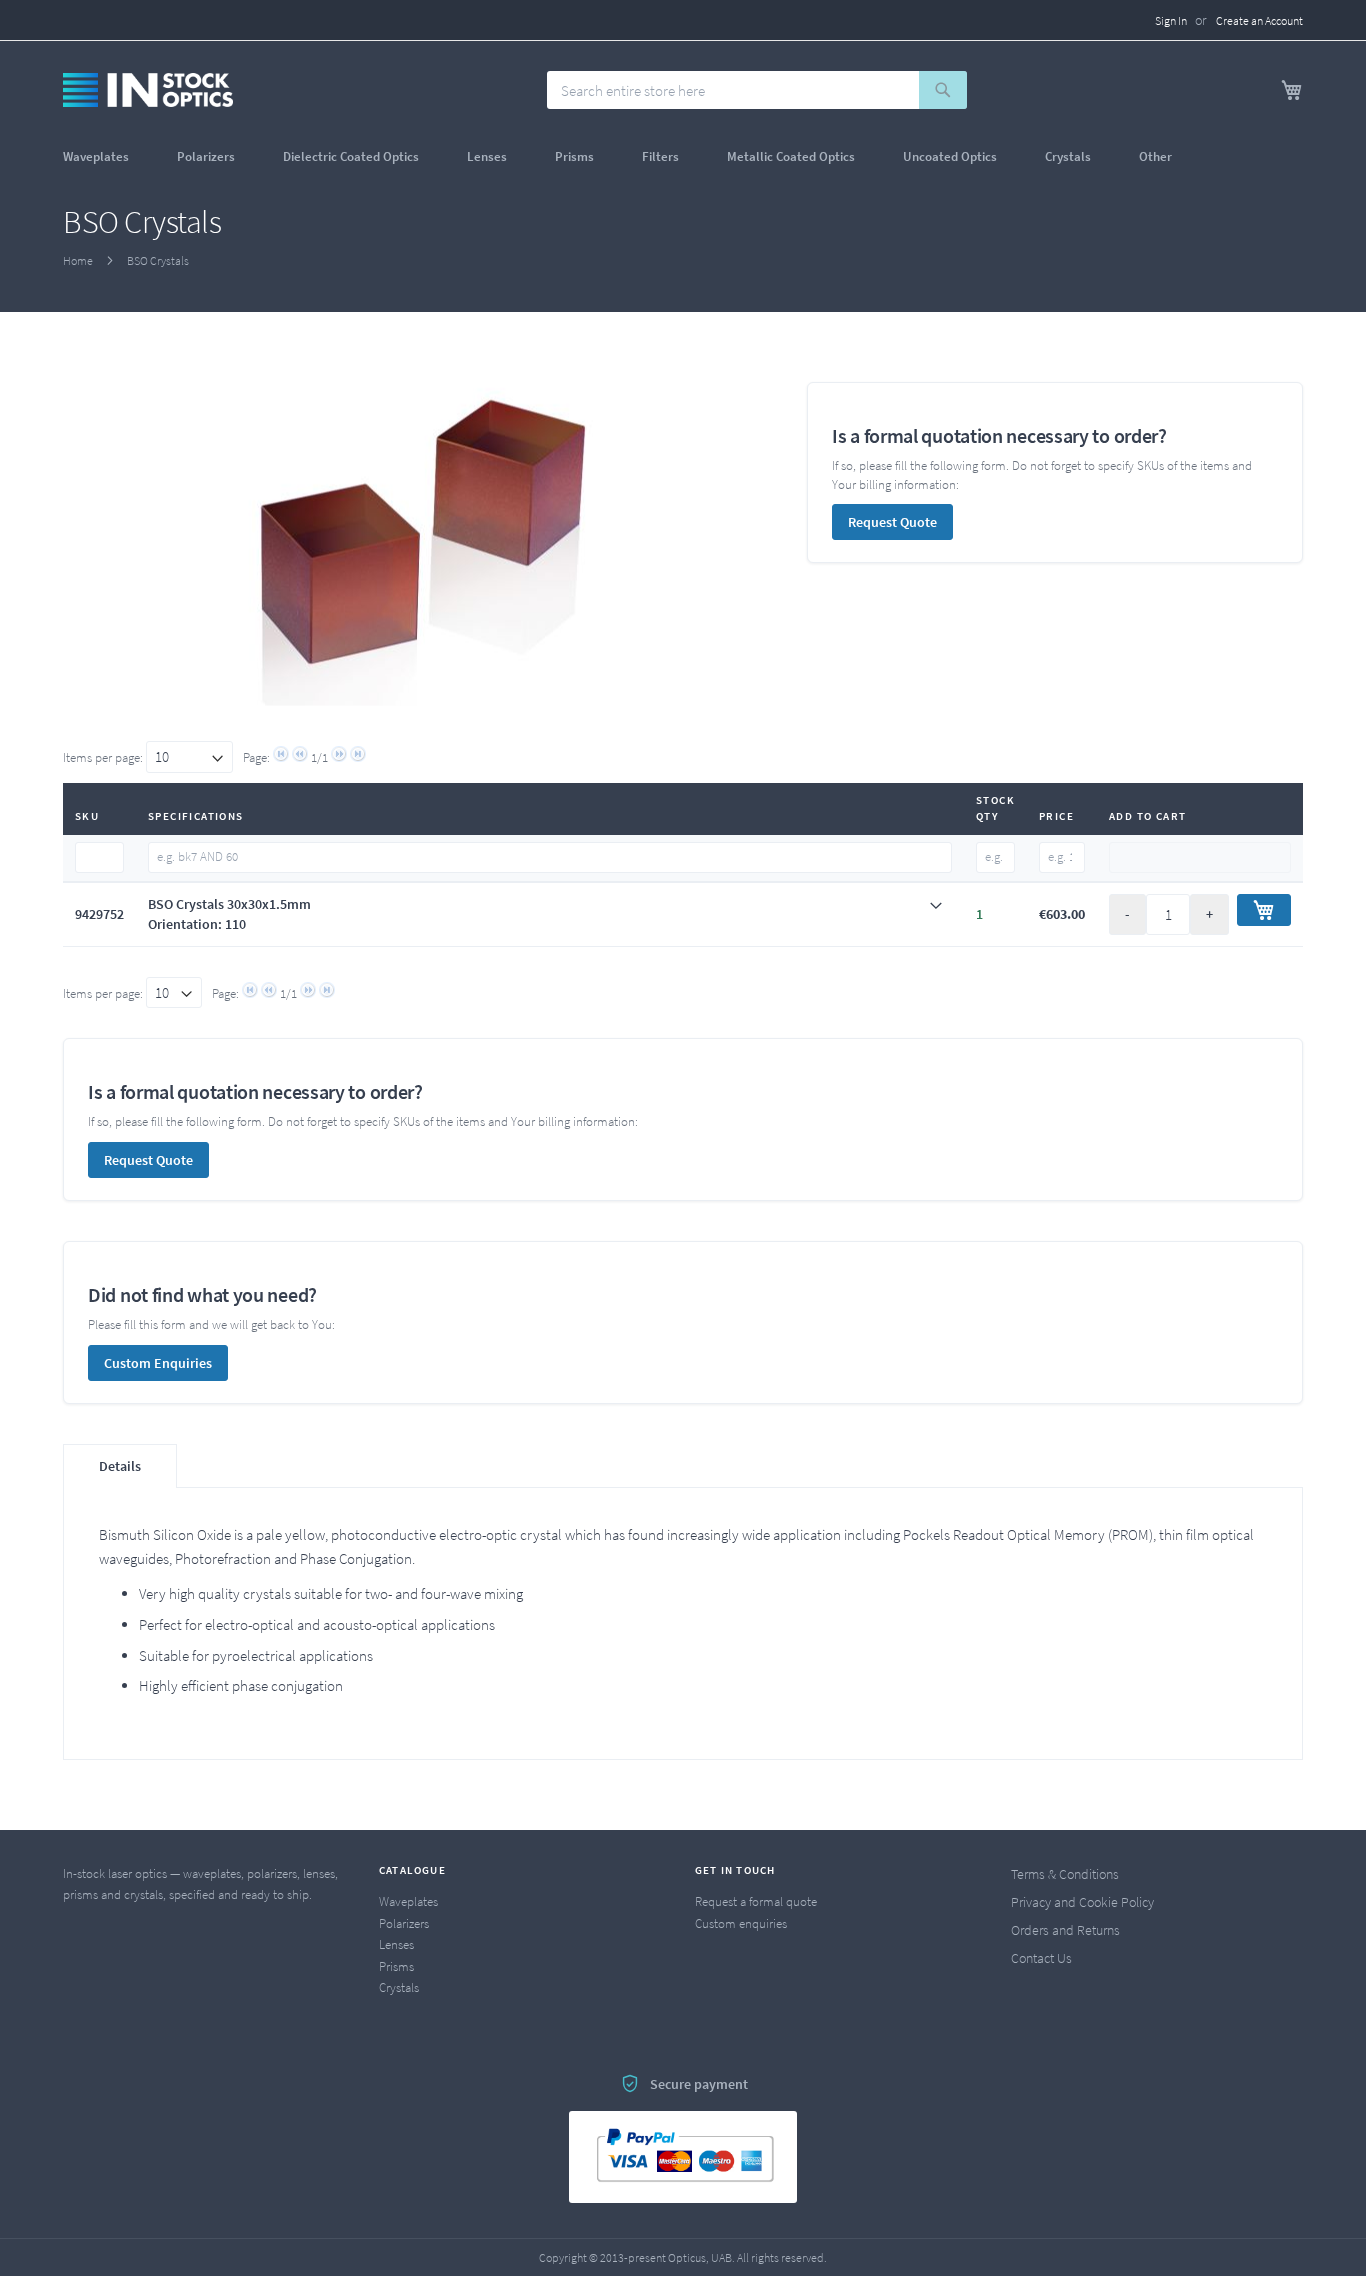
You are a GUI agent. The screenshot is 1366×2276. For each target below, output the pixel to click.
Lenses (396, 1944)
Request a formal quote (756, 1901)
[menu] (683, 156)
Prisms (396, 1966)
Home (78, 260)
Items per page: (104, 757)
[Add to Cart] (1264, 910)
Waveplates (408, 1901)
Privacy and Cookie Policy (1082, 1902)
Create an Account (1259, 20)
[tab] (550, 914)
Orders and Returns (1065, 1930)
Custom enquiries (741, 1923)
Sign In (1171, 20)
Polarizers (404, 1923)
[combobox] (757, 90)
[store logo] (148, 90)
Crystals (399, 1987)
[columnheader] (99, 808)
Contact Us (1041, 1958)
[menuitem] (96, 156)
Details (120, 1466)
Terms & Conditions (1065, 1874)
